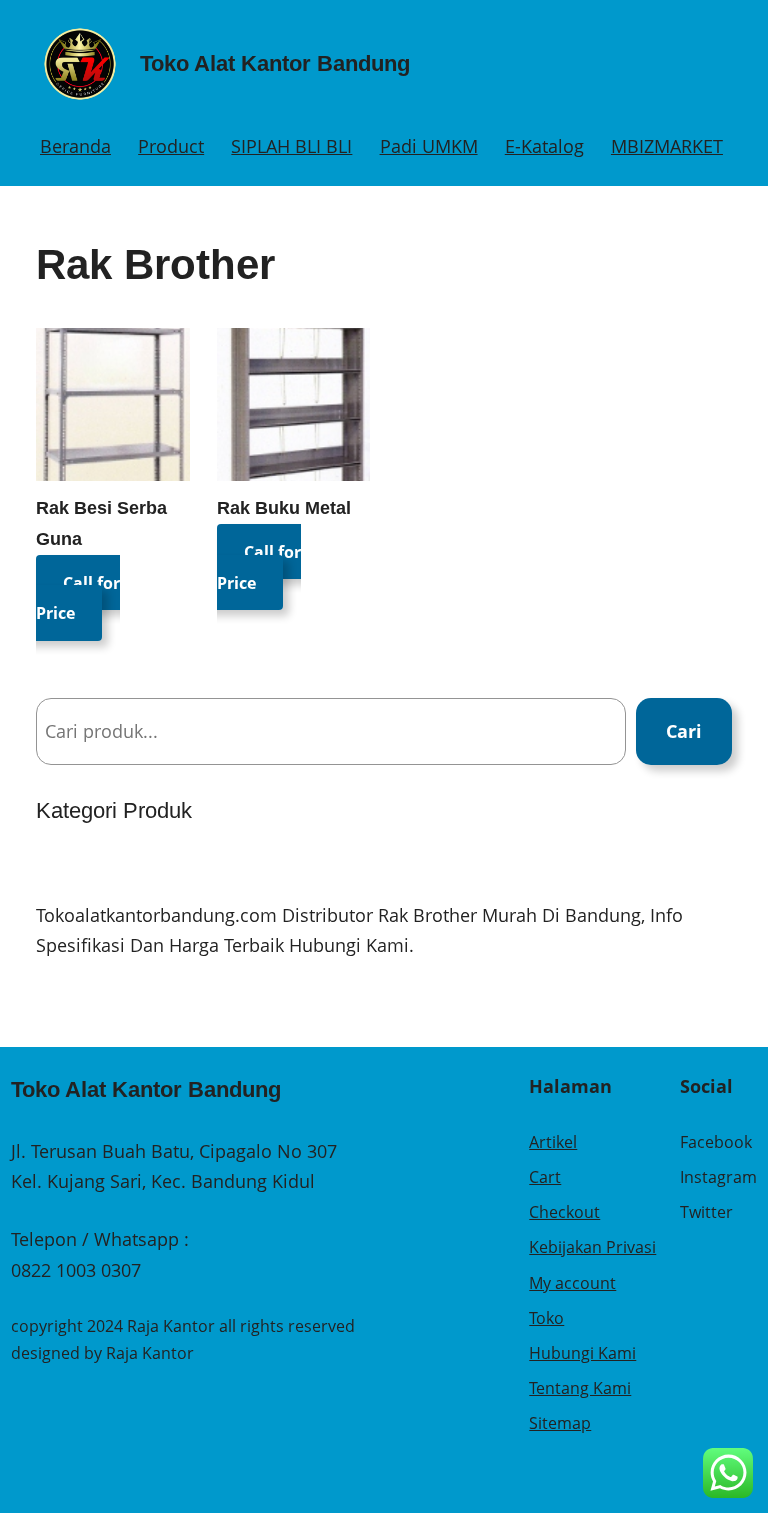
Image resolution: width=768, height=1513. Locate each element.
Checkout (564, 1212)
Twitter (706, 1212)
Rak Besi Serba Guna (101, 523)
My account (572, 1283)
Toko (546, 1318)
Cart (545, 1177)
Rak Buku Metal (284, 508)
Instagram (718, 1177)
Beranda (75, 146)
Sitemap (560, 1423)
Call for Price (78, 597)
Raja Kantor (150, 1353)
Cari (684, 731)
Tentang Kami (580, 1388)
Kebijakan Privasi (592, 1247)
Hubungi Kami (582, 1353)
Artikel (553, 1142)
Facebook (716, 1142)
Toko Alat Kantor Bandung (275, 63)
